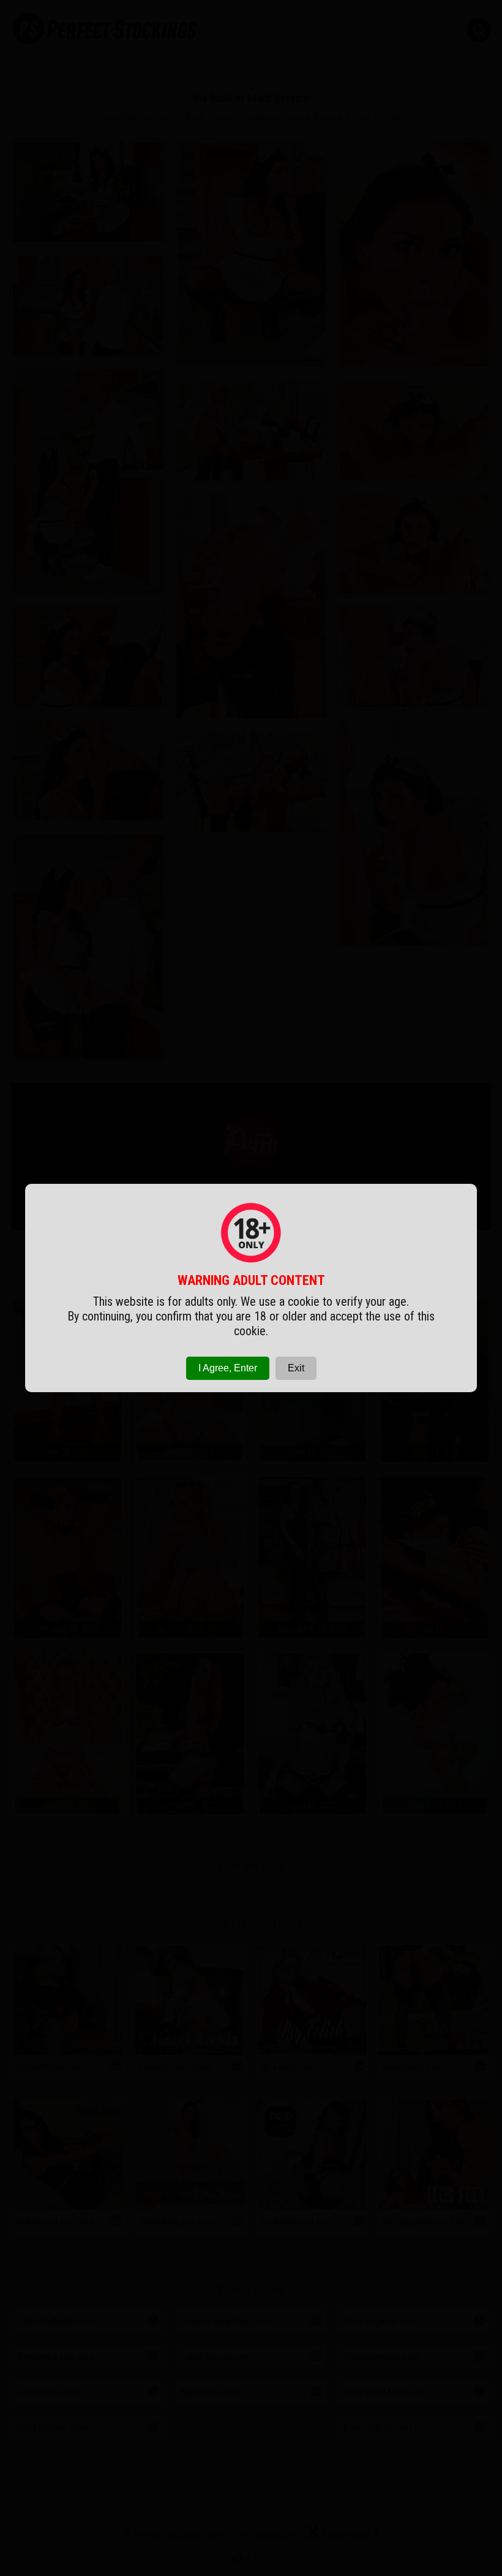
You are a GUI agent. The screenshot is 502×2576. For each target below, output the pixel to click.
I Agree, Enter (228, 1368)
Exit (296, 1368)
